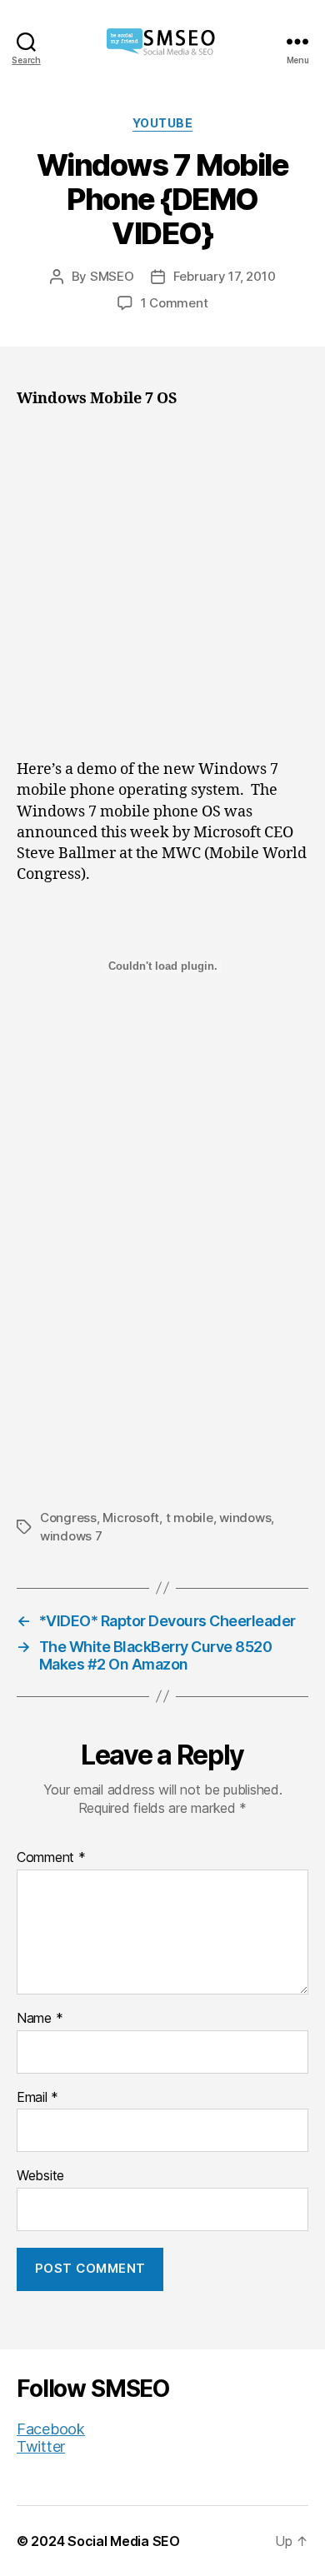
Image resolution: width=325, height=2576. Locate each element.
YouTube (163, 123)
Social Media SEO (124, 2541)
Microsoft (131, 1518)
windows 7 (71, 1536)
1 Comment (175, 303)
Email (37, 2098)
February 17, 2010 (225, 276)
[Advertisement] (162, 590)
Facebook (51, 2429)
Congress (68, 1518)
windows (245, 1518)
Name (40, 2019)
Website (40, 2176)
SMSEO (112, 276)
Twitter (41, 2446)
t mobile (190, 1518)
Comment (51, 1858)
